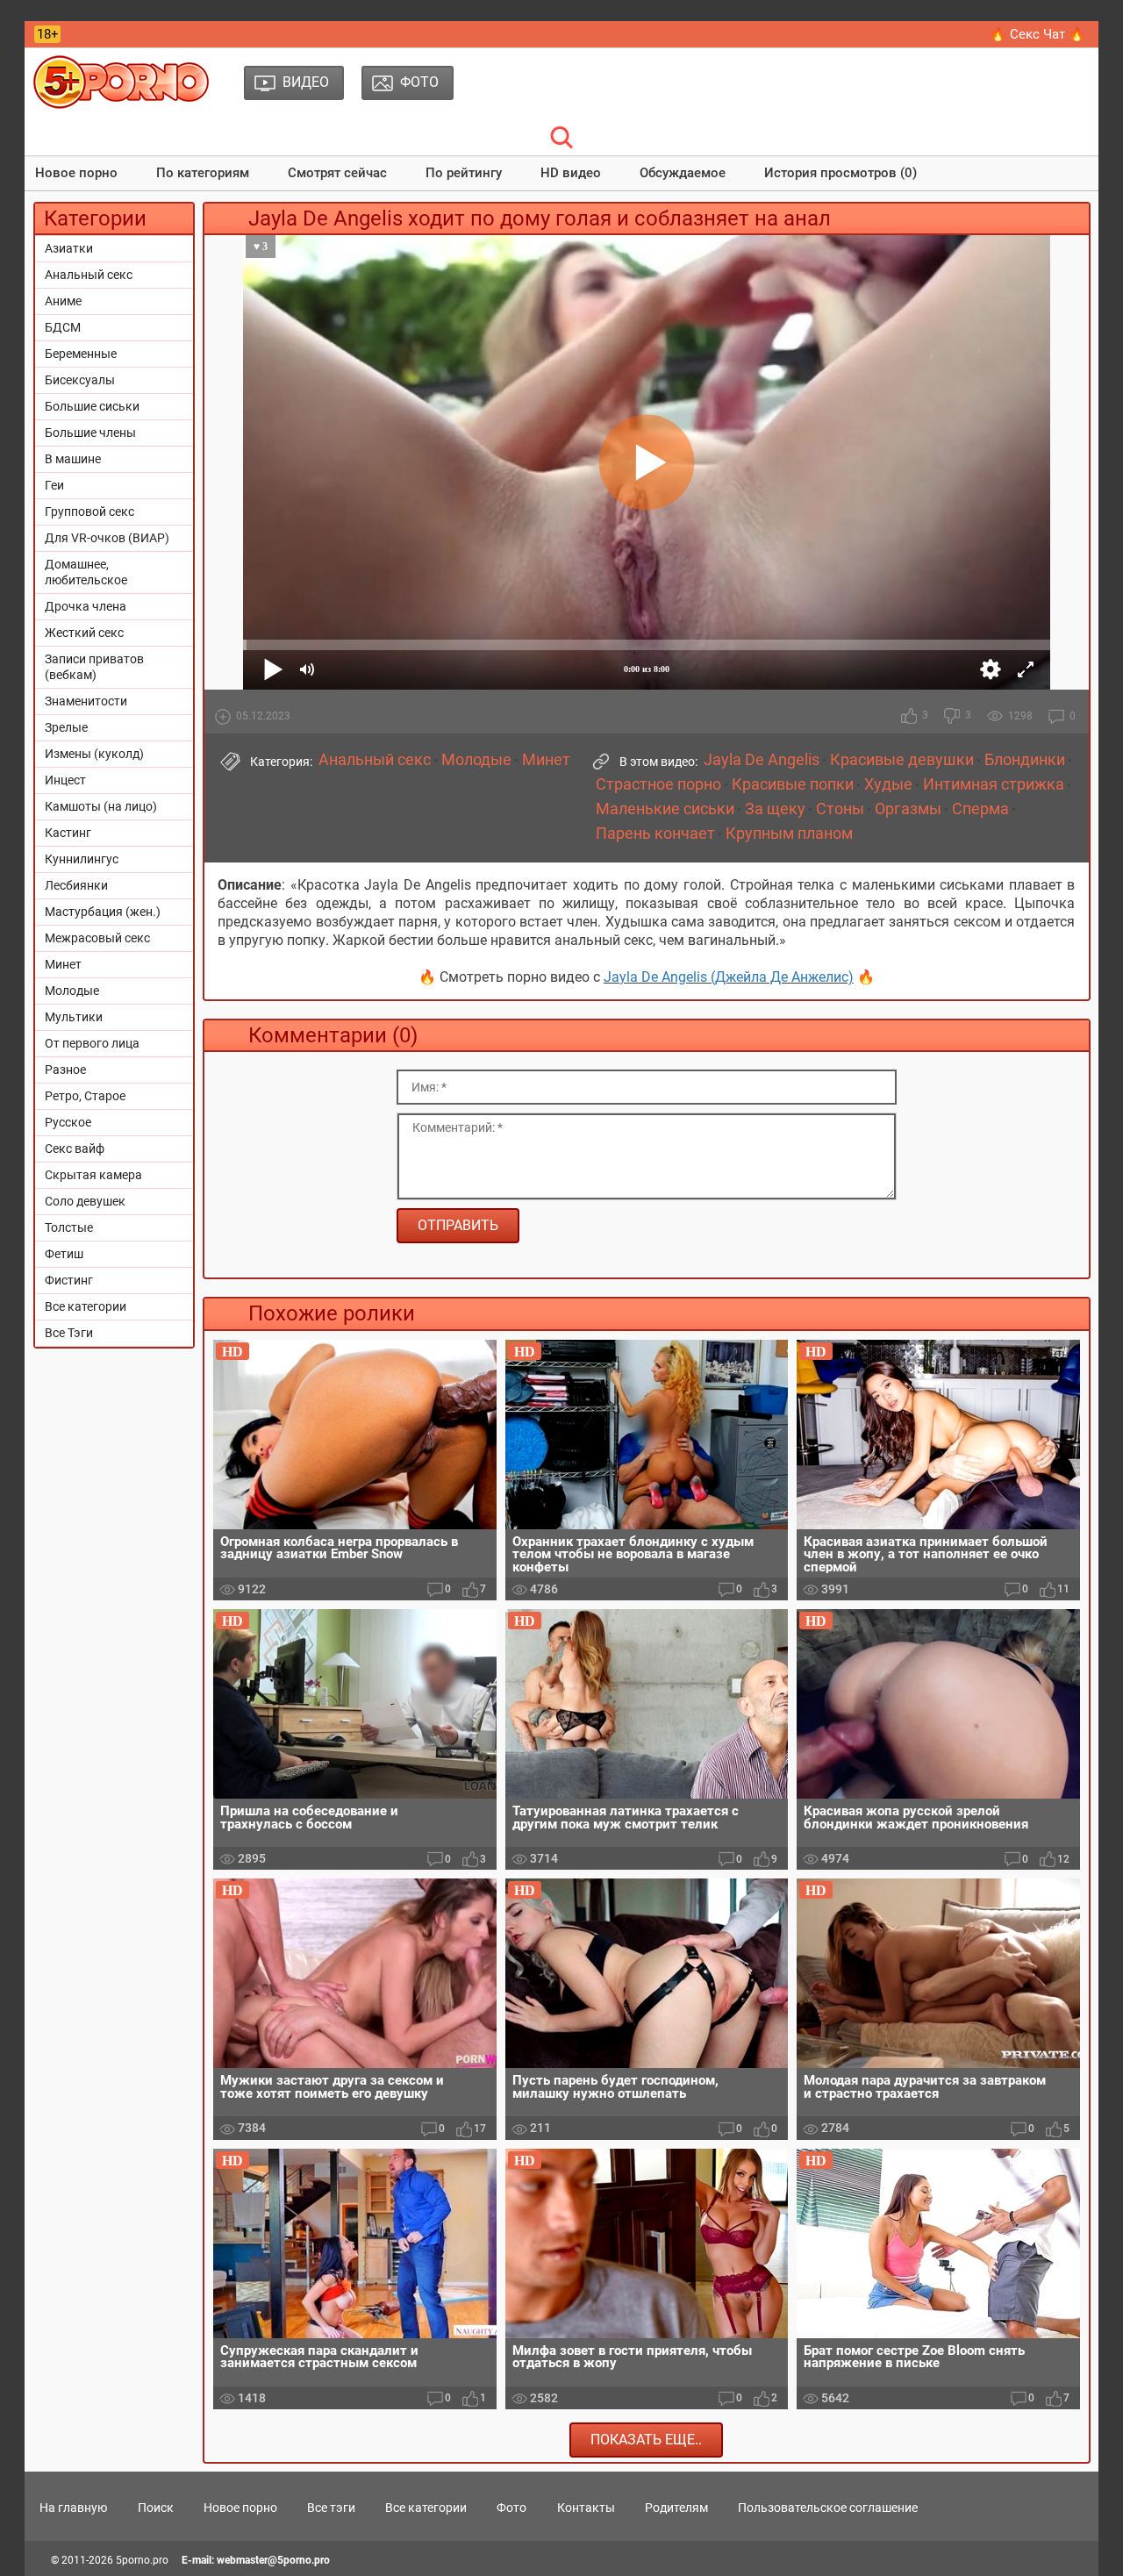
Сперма (980, 809)
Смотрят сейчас (337, 173)
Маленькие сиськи (665, 809)
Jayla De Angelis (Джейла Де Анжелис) (729, 977)
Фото (511, 2508)
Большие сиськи (92, 406)
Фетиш (64, 1254)
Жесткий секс (84, 633)
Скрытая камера (93, 1175)
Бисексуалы (80, 380)
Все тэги (331, 2508)
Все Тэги (69, 1333)
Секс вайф (75, 1148)
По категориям (203, 173)
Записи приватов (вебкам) (94, 667)
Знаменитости (86, 701)
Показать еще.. (646, 2440)
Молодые (72, 991)
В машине (73, 459)
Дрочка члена (86, 606)
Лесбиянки (76, 885)
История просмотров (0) (840, 173)
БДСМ (63, 327)
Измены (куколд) (94, 754)
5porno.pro (142, 2560)
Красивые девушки (902, 760)
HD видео (571, 173)
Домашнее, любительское (86, 572)
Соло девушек (85, 1201)
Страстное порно (658, 784)
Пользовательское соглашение (828, 2508)
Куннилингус (82, 859)
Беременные (81, 354)
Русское (68, 1122)
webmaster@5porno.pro (273, 2560)
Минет (63, 964)
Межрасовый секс (97, 938)
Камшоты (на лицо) (101, 806)
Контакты (586, 2508)
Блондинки (1025, 760)
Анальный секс (89, 275)
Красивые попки (793, 784)
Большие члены (90, 433)
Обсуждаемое (683, 173)
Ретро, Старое (85, 1096)
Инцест (65, 780)
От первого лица (92, 1043)
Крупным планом (789, 834)
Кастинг (68, 833)
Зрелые (66, 727)
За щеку (775, 809)
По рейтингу (464, 173)
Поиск (156, 2508)
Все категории (86, 1306)
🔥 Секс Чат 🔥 (1037, 34)
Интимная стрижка (994, 784)
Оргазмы (908, 809)
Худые (888, 784)
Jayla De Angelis (762, 760)
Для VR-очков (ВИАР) (107, 538)
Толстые (69, 1227)
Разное (65, 1070)
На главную (73, 2508)
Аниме (63, 301)
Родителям (676, 2508)
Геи (54, 485)
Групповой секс (89, 512)
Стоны (840, 809)
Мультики (74, 1017)
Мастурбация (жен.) (103, 912)
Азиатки (69, 248)
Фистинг (69, 1280)
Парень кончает (655, 834)
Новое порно (76, 173)
